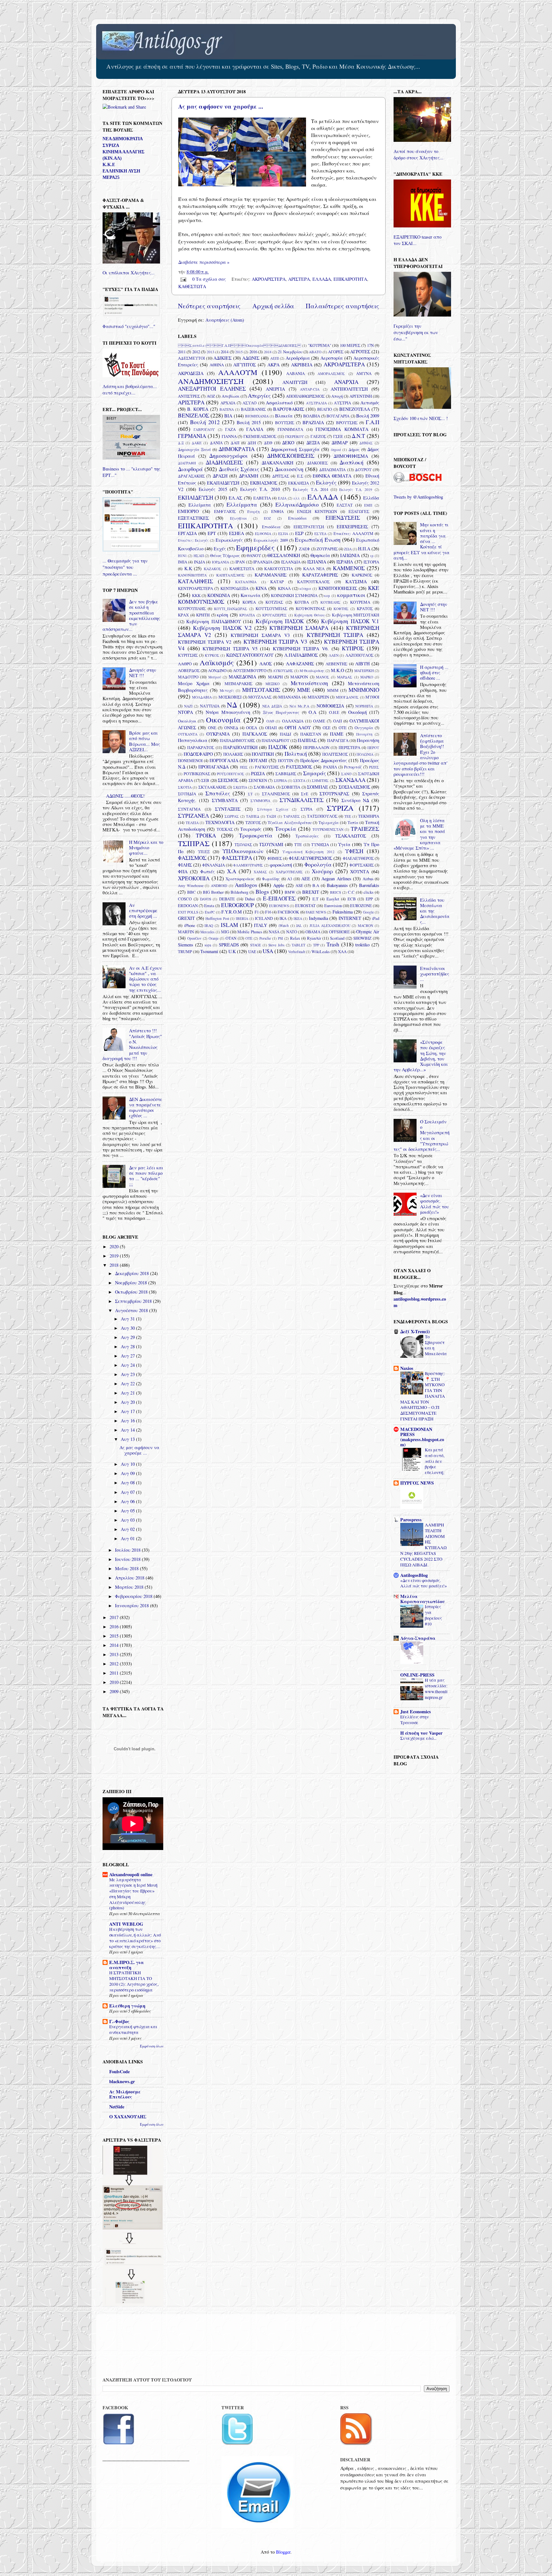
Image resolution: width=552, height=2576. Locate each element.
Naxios (407, 1368)
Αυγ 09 (128, 1473)
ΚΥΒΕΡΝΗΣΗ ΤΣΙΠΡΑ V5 (230, 649)
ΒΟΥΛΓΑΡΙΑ (338, 416)
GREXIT (186, 918)
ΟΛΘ (270, 721)
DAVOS (206, 899)
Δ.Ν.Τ (358, 436)
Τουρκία (286, 829)
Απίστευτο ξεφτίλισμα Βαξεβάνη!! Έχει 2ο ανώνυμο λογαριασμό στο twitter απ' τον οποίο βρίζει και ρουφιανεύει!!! (421, 755)
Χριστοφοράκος (240, 879)
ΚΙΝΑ (261, 588)
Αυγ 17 (128, 1411)
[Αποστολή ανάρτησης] (183, 279)
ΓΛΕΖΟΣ (318, 436)
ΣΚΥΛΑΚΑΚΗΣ (212, 787)
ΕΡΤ (212, 533)
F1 (257, 912)
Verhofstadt (297, 952)
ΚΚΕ (374, 588)
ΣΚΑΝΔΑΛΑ (350, 780)
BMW (290, 892)
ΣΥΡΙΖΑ (340, 808)
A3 (290, 879)
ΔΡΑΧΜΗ (249, 476)
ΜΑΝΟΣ (323, 677)
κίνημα (305, 589)
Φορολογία (318, 864)
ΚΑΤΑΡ (277, 582)
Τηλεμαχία (329, 822)
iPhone (190, 925)
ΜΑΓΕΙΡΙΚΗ (364, 671)
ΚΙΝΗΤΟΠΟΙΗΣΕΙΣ (338, 588)
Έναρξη (253, 512)
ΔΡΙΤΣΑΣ (281, 476)
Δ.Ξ (181, 443)
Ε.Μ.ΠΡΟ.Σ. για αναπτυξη (126, 1965)
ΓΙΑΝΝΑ (229, 436)
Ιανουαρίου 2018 (133, 1605)
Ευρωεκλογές (229, 540)
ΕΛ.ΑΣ (235, 498)
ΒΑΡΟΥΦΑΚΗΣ (289, 409)
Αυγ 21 (128, 1393)
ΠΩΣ (244, 767)
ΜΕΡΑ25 (111, 177)
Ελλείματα (200, 505)
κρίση (222, 615)
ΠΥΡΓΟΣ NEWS (417, 1483)
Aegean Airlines (336, 879)
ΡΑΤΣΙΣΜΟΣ (299, 767)
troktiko (362, 945)
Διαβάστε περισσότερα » (204, 262)
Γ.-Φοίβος (119, 2021)
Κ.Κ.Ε (109, 164)
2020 (115, 1246)
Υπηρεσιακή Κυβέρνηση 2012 (308, 852)
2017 (115, 1617)
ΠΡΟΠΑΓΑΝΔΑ (214, 767)
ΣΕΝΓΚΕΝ (258, 780)
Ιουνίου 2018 (128, 1559)
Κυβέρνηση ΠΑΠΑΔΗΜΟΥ (213, 621)
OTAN (231, 938)
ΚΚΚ (196, 595)
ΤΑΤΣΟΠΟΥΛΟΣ (322, 816)
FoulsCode (119, 2072)
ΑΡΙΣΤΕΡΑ (299, 279)
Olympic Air (368, 932)
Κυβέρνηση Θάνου (309, 615)
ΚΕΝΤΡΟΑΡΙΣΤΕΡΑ (195, 588)
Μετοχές (227, 690)
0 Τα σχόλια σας (209, 279)
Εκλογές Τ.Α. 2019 (356, 489)
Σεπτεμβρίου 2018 (134, 1301)
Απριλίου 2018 (130, 1578)
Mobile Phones (250, 932)
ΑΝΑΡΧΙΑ (346, 382)
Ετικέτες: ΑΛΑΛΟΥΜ (353, 533)
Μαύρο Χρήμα (194, 683)
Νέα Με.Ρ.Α (299, 706)
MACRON (365, 925)
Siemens (186, 945)
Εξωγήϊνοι (238, 518)
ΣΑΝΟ (346, 774)
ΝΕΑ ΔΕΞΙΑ (272, 706)
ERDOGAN (188, 906)
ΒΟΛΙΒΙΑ (312, 416)
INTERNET (350, 918)
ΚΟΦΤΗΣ (341, 609)
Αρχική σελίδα (273, 306)
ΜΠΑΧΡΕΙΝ (318, 697)
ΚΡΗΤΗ (203, 615)
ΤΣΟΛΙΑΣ (243, 845)
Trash (333, 944)
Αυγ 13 (128, 1439)
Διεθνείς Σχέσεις (239, 469)
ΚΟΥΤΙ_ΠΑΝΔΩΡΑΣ (231, 609)
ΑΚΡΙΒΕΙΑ (302, 365)
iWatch (284, 925)
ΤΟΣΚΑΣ (225, 829)
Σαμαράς (314, 773)
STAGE (256, 945)
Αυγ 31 (128, 1319)
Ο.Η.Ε (334, 712)
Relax (295, 938)
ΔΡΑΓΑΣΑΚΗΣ (191, 476)
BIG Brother (213, 892)
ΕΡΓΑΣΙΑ (187, 533)
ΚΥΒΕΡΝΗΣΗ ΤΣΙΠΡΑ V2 (205, 642)
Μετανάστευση (309, 683)
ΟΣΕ (327, 728)
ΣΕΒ (205, 780)
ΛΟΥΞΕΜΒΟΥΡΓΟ (250, 670)
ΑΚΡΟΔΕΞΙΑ (191, 373)
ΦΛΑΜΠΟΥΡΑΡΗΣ (248, 865)
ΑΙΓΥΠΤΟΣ (245, 365)
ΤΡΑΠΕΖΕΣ (365, 829)
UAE (252, 952)
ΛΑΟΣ (266, 664)
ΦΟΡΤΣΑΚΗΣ (362, 865)
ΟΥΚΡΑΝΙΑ (218, 734)
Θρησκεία (320, 555)
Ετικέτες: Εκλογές (193, 540)
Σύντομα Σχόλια (273, 809)
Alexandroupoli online (131, 1874)
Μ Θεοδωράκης (312, 671)
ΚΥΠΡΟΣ (353, 648)
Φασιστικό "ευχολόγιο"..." (129, 326)
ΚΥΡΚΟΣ (212, 655)
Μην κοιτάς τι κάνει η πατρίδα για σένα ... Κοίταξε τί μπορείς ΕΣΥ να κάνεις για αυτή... (422, 541)
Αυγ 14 (128, 1430)
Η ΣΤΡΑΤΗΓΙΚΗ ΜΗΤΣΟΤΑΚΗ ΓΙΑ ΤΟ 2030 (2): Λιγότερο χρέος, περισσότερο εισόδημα (134, 1981)
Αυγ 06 (128, 1501)
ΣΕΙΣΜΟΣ (228, 780)
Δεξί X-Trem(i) (415, 1331)
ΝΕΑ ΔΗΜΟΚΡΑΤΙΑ (123, 139)
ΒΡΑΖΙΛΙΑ (313, 422)
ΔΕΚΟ (288, 443)
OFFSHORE (339, 932)
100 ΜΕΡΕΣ (350, 345)
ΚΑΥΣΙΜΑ (356, 581)
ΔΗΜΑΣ (366, 443)
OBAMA (313, 932)
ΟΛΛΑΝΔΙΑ (293, 721)
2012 (196, 352)
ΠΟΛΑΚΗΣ (233, 754)
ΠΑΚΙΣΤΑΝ (311, 734)
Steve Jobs (276, 945)
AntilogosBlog (414, 1575)
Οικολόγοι (187, 721)
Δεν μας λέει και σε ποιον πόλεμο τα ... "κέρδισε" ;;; (146, 1176)
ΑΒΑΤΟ (315, 352)
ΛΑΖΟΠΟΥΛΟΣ (359, 655)
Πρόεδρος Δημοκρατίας (324, 760)
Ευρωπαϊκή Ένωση (318, 540)
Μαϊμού (215, 677)
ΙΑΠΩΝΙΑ (350, 555)
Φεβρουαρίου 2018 (134, 1596)
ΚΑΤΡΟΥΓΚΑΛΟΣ (313, 582)
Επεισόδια (297, 518)
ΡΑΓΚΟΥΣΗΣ (267, 767)
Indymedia (318, 918)
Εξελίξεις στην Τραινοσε (414, 1720)
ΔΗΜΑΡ (340, 443)
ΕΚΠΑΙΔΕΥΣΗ (195, 497)
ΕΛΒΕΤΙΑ (262, 498)
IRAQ (209, 925)
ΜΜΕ (304, 690)
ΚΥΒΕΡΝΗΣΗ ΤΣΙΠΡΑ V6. (301, 649)
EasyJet (333, 899)
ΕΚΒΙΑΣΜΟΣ (264, 483)
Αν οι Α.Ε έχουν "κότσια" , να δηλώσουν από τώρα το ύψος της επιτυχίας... (146, 979)
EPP (369, 899)
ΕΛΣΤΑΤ (345, 505)
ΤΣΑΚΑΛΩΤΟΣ (351, 836)
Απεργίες (259, 396)
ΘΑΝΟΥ (254, 555)
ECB (352, 899)
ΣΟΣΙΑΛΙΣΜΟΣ (354, 787)
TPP (316, 945)
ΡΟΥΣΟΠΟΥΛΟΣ (231, 774)
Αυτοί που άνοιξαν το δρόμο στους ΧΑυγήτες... (418, 154)
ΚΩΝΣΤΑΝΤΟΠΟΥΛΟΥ (250, 655)
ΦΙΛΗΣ (185, 865)
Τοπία (353, 822)
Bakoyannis (337, 885)
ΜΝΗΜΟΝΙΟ (364, 690)
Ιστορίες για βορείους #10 (433, 1615)
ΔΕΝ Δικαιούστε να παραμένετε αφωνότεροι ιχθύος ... (146, 1108)
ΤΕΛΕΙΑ (192, 823)
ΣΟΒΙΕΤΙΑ (291, 787)
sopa (208, 945)
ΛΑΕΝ (334, 655)
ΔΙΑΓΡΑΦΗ (187, 463)
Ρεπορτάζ (353, 767)
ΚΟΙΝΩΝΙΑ (219, 595)
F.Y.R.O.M (232, 912)
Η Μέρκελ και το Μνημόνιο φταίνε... (146, 848)
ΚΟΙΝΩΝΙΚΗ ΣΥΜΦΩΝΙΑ (294, 595)
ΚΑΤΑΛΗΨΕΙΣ (195, 581)
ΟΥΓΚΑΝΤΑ (188, 734)
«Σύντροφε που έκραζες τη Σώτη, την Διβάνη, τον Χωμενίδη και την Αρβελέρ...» (421, 1056)
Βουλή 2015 (249, 422)
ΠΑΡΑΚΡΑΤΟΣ (201, 747)
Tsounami (209, 951)
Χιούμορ (322, 871)
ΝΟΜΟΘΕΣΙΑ (330, 706)
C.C (351, 892)
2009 (115, 1691)
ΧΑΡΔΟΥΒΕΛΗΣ (289, 872)
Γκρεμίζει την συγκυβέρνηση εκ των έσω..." (416, 332)
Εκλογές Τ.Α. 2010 (260, 489)
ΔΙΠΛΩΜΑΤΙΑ (332, 470)
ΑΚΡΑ (273, 365)
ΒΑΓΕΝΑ (227, 409)
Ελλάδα (371, 498)
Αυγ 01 (128, 1538)
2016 (253, 352)
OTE (249, 938)
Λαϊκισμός (217, 662)
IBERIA (242, 918)
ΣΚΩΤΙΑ (240, 787)
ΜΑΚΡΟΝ (299, 677)
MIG (225, 932)
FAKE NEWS (316, 912)
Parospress (411, 1520)
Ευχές (220, 549)
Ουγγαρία (364, 728)
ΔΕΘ (268, 443)
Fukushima (343, 912)
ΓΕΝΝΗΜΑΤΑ (290, 429)
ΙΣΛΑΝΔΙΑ (291, 562)
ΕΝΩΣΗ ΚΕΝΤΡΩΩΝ (317, 511)
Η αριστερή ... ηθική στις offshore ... (434, 673)
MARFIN (186, 932)
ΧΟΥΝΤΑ (360, 871)
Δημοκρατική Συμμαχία (295, 449)
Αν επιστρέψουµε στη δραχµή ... (143, 911)
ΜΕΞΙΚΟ (272, 684)
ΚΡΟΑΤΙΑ (247, 615)
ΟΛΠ (337, 721)
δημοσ (336, 450)
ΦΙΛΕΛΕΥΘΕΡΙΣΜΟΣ (310, 858)
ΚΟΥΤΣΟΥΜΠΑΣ (271, 608)
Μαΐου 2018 (127, 1568)
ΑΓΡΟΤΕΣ (360, 352)
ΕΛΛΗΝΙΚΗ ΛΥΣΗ (121, 171)
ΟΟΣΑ (252, 728)
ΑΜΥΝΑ (364, 373)
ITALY (261, 925)
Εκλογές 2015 (213, 489)
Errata (209, 906)
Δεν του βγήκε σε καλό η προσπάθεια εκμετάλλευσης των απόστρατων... (131, 615)
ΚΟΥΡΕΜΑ (360, 602)
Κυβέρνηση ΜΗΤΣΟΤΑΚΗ (356, 615)
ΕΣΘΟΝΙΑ (263, 534)
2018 (268, 352)
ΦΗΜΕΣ (275, 858)
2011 (182, 352)
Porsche (265, 938)
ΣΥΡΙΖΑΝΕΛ (193, 816)
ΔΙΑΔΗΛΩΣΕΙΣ (224, 462)
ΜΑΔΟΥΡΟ (188, 677)
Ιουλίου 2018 (128, 1550)
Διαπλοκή (352, 462)
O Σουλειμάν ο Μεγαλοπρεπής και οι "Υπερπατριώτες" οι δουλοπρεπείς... (422, 1135)
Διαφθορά (190, 469)
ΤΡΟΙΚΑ (206, 835)
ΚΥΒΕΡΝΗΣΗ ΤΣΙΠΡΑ (335, 635)
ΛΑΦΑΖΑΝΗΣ (300, 664)
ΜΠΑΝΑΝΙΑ (289, 697)
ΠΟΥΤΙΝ (286, 761)
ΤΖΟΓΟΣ (253, 822)
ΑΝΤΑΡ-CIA (310, 389)
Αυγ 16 (128, 1421)
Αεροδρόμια (298, 358)
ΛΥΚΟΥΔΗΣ (283, 671)
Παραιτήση (368, 740)
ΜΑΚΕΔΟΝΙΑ (242, 677)
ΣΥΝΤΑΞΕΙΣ (228, 809)
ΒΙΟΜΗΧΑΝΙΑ (257, 416)
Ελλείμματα (242, 504)
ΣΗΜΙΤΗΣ (320, 780)
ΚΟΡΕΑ (249, 602)
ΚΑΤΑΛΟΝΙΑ (246, 582)
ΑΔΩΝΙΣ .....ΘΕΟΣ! (125, 796)
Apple (279, 885)
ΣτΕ (305, 794)
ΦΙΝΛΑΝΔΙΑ (214, 865)
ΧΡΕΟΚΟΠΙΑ (194, 878)
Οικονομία (223, 720)
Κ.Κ (188, 568)
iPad (376, 918)
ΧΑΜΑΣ (260, 872)
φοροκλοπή (281, 865)
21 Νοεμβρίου (290, 352)
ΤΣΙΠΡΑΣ (194, 843)
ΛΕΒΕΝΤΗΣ (336, 664)
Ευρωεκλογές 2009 (271, 540)
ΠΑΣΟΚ (278, 747)
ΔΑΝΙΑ (216, 443)
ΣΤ (250, 794)
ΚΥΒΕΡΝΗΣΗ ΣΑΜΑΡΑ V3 (260, 635)
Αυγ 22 (128, 1384)
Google (368, 912)
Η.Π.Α (364, 549)
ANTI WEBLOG (126, 1924)
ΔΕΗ (252, 443)
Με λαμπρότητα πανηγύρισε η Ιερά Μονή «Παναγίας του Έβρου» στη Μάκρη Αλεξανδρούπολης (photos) (133, 1894)
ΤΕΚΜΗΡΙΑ (369, 816)
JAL (299, 925)
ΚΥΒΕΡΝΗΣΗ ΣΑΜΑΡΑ (299, 628)
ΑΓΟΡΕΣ (336, 352)
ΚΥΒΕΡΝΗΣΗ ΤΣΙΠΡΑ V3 (275, 642)
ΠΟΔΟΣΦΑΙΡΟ (198, 754)
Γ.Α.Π (372, 422)
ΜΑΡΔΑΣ (345, 677)
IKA (283, 918)
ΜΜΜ (333, 690)
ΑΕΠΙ (275, 358)
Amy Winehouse (191, 886)
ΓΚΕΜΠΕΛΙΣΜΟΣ (260, 436)
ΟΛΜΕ (319, 721)
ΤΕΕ (348, 816)
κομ (327, 596)
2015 (239, 352)
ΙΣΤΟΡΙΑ (371, 562)
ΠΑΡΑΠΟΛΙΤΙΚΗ (240, 747)
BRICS (335, 892)
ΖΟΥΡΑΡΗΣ (327, 549)
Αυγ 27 (128, 1356)
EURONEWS (279, 906)
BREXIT (311, 892)
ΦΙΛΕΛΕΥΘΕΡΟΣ (358, 858)
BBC (192, 892)
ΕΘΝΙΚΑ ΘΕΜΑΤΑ (332, 476)
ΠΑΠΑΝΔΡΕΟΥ (276, 740)
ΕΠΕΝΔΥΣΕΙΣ (343, 518)
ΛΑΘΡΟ (185, 664)
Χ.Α (232, 871)
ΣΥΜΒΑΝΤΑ (225, 800)
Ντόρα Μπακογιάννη (228, 712)
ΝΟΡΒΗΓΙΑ (364, 706)
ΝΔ (232, 705)
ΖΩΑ (348, 549)
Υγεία (344, 844)
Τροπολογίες (307, 836)
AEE (306, 879)
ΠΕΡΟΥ (373, 748)
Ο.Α (312, 712)
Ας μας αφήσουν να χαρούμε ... (221, 106)
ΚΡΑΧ (183, 615)
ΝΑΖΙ (188, 706)
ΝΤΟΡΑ (185, 712)
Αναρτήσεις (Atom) (225, 320)
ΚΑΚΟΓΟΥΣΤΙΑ (279, 569)
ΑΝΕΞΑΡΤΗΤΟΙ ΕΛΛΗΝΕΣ (212, 389)
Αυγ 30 (128, 1328)
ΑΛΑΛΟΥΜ (238, 372)
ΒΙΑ (228, 416)
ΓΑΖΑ (230, 429)
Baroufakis (369, 885)
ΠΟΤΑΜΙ (258, 760)
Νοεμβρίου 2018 (132, 1283)
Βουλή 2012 (205, 422)
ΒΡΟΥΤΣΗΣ (347, 423)
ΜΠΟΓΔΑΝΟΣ (347, 697)
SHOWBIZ (362, 938)
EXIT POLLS (188, 912)
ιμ (372, 556)
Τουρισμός (251, 829)
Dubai (250, 899)
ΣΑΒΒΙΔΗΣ (286, 774)
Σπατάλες (218, 793)
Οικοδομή (357, 712)
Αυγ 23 (128, 1374)
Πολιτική (296, 754)
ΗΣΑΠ (199, 556)
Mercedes (207, 932)
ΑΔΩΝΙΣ (251, 358)
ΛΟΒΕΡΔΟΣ (189, 670)
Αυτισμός (370, 403)
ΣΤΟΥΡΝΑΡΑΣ (334, 794)
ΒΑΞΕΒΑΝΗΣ (253, 409)
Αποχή (337, 396)
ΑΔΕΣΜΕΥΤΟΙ (191, 358)
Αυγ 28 (128, 1346)
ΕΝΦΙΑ (277, 511)
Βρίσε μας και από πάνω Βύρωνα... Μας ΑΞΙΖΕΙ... (145, 741)
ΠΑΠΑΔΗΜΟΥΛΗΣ (237, 740)
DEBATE (227, 899)
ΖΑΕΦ (304, 549)
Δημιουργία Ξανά (194, 449)
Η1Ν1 (182, 556)
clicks (368, 892)
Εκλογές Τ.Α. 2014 (310, 489)
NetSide (117, 2107)
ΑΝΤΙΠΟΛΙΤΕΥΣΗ (349, 389)
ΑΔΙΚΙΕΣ (222, 358)
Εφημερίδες (255, 547)
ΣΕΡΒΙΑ (280, 780)
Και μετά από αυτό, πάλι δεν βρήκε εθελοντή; (435, 1461)
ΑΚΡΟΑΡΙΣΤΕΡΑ (269, 279)
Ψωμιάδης (271, 879)
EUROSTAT (305, 906)
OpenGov (194, 938)
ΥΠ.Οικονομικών (243, 851)
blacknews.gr (122, 2081)
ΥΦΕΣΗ (354, 851)
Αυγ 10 (128, 1464)
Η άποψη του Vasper (421, 1733)
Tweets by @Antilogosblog (418, 497)
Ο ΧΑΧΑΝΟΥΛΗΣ (128, 2117)
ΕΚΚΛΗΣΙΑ (299, 483)
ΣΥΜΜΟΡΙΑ (260, 801)
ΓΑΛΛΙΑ (255, 429)
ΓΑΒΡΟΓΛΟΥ (204, 429)
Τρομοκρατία (256, 835)
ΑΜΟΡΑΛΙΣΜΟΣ (331, 374)
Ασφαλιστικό (279, 403)
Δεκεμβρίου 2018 (133, 1273)
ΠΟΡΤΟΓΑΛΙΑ (224, 760)
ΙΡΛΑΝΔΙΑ (263, 562)
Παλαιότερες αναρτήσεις (342, 306)
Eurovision (333, 906)
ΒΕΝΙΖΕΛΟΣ (194, 415)
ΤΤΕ (298, 845)
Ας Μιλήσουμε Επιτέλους (125, 2094)
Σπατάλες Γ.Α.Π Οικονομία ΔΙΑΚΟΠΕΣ (240, 345)
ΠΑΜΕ (337, 734)
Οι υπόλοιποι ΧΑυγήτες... (129, 273)
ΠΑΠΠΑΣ (307, 740)
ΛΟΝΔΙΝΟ (217, 670)
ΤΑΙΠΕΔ (253, 816)
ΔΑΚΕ (197, 443)
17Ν (370, 345)
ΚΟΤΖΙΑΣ (274, 602)
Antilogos (246, 885)
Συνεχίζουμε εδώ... (418, 1738)
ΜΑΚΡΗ (275, 677)
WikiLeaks (321, 952)
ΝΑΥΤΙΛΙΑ (210, 706)
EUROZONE (361, 906)
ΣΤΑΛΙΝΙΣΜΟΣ (276, 794)
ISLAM (229, 925)
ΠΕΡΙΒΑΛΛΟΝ (316, 747)
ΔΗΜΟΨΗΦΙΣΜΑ (351, 456)
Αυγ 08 (128, 1483)
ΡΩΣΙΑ (258, 773)
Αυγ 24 (128, 1365)
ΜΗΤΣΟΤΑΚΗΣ (261, 690)
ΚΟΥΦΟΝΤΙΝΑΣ (310, 608)
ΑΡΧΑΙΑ (228, 403)
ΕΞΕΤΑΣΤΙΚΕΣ (193, 518)
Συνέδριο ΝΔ (355, 800)
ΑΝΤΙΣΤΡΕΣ (189, 396)
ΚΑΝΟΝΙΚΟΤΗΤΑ (192, 575)
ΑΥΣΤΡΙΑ (342, 403)
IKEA (298, 918)
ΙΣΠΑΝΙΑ (317, 562)
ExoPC (210, 912)
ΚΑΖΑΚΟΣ (213, 569)
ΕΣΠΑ (283, 534)
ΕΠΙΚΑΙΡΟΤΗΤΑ (350, 279)
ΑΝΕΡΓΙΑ (275, 389)
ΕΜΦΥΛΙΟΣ (225, 511)
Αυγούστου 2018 (132, 1310)
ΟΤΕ (343, 728)
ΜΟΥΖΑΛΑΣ (260, 697)
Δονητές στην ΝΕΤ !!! (143, 673)
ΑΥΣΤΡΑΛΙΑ (316, 403)
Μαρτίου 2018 (130, 1587)
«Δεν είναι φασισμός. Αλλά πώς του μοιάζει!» (434, 1204)
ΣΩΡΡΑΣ (232, 816)
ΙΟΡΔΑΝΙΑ (220, 562)
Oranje (214, 938)
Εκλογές (326, 482)
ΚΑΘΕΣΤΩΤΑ (192, 286)
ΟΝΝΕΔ (231, 728)
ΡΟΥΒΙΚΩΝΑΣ (197, 774)
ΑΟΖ (211, 396)
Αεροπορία (332, 358)
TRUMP (185, 952)
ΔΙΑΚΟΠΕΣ (317, 463)
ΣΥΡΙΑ (307, 809)
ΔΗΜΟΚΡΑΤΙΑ (237, 449)
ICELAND (264, 918)
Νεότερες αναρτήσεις (209, 306)
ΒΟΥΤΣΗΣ (285, 423)
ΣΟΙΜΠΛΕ (318, 787)
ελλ (297, 498)
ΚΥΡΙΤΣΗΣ (188, 655)
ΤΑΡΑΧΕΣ (292, 816)
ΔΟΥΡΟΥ (363, 470)
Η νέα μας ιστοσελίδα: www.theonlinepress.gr (436, 1689)
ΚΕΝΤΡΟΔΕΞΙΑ (234, 588)
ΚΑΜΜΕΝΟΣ (349, 568)
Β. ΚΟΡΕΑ (198, 409)
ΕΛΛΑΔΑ (322, 279)
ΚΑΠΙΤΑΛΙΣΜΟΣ (230, 575)
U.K (232, 951)
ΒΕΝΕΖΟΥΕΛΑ (355, 409)
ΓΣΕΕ (338, 436)
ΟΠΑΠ (271, 728)
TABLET (299, 945)
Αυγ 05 (128, 1511)
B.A (316, 885)
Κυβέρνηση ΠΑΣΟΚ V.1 (350, 621)
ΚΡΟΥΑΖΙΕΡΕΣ (275, 615)
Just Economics (416, 1712)
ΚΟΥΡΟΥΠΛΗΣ (192, 608)
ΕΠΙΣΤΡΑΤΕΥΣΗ (309, 527)
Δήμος (354, 449)
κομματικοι (351, 595)
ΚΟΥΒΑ (302, 602)
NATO (292, 932)
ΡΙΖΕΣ (374, 767)
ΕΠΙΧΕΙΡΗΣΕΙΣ (352, 527)
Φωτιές (207, 871)
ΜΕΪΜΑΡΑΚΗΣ (238, 684)
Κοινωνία (250, 595)
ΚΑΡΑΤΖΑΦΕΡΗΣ (320, 575)
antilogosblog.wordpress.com (420, 1302)
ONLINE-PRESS (417, 1675)
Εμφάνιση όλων (152, 2046)
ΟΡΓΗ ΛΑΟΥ (298, 727)
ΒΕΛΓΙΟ (325, 409)
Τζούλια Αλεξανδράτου (290, 822)
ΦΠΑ (183, 871)
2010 (115, 1682)
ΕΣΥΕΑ (320, 534)
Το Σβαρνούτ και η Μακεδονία (436, 1345)
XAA (342, 952)
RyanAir (314, 938)
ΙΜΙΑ (183, 562)
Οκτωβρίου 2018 (132, 1292)
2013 (211, 352)
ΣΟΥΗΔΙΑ (187, 794)
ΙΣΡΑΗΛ (345, 562)
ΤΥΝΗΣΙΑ (320, 845)
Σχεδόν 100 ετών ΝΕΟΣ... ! (421, 418)
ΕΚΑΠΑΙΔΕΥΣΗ (223, 483)
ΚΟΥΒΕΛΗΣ (330, 602)
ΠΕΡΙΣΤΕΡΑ (349, 747)
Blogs (262, 892)
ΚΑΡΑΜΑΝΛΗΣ (271, 575)
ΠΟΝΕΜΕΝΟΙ (190, 761)
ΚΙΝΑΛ (284, 588)
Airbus (368, 879)
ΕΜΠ (368, 505)
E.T (315, 899)
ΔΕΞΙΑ (313, 443)
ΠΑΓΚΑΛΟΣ (255, 734)
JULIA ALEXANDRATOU (330, 925)
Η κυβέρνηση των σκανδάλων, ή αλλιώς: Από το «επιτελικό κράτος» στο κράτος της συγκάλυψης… (135, 1938)
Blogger (283, 2552)
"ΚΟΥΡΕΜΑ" (320, 345)
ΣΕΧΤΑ (299, 780)
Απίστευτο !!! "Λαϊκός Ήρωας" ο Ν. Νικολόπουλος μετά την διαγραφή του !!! (132, 1044)
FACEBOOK (288, 912)
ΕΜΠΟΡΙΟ (188, 511)
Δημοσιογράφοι (229, 456)
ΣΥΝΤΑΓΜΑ (189, 809)
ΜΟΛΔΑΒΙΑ (202, 697)
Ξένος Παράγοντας (281, 712)
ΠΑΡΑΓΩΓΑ (338, 740)
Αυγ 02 (128, 1529)
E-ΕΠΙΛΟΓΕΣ (279, 898)
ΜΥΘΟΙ (372, 697)
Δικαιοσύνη (289, 469)
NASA (274, 932)
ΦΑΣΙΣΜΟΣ (192, 858)
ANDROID (219, 886)
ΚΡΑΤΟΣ (365, 608)
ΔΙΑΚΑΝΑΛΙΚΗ (277, 463)
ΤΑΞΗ (271, 816)
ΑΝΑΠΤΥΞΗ (295, 382)
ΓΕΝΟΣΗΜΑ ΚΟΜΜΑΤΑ (342, 429)
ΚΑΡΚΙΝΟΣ (362, 575)
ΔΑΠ (235, 443)
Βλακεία (284, 416)
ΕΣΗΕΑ (237, 533)
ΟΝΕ (212, 728)
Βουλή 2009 (368, 416)
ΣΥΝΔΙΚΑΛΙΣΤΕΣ (302, 800)
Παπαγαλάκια (193, 740)
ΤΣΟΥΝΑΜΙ (271, 844)
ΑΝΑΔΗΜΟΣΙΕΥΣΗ (211, 381)
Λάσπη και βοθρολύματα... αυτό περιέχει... (130, 390)
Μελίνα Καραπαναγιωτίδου (422, 1599)
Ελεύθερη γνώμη (127, 2006)
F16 (268, 912)
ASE (299, 885)
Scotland (337, 938)
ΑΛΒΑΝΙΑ (295, 373)
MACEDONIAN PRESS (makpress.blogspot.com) (422, 1437)
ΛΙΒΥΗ (362, 664)
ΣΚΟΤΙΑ (185, 787)
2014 (225, 352)
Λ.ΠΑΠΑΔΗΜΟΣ (301, 655)
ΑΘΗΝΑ (217, 365)
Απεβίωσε (231, 396)
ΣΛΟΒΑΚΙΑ (264, 787)
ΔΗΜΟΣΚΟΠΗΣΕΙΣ (291, 456)
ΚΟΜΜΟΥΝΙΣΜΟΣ (201, 602)
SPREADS (229, 945)
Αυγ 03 (128, 1520)
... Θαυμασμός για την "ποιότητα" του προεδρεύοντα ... (125, 567)
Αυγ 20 (128, 1402)
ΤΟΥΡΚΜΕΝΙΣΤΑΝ (328, 829)
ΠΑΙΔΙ (285, 734)
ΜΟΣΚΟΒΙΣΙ (230, 697)
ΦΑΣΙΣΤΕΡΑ (237, 858)
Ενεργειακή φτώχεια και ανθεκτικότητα (133, 2029)
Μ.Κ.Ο (337, 670)
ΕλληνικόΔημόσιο (297, 504)
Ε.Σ (300, 476)
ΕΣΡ (299, 533)
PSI (280, 938)
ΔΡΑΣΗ (220, 476)
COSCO (185, 899)
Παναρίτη (364, 734)
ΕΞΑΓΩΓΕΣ (359, 511)
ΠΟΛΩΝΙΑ (365, 754)
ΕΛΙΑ (282, 498)
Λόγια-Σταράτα (418, 1638)
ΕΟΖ (267, 518)
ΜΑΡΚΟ (367, 677)
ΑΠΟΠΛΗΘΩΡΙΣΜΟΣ (305, 396)
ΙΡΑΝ (240, 562)
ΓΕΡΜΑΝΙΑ (192, 436)
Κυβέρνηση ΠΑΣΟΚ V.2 (222, 628)
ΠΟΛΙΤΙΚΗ (263, 754)
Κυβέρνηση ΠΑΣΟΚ (280, 621)
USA (268, 951)
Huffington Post (217, 918)
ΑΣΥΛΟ (249, 403)
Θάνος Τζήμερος (225, 555)
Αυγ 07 (128, 1492)
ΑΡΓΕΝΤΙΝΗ (361, 396)
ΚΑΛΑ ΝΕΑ (314, 569)
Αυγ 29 (128, 1337)
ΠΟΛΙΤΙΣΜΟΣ (335, 754)
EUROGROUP (238, 905)
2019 (115, 1256)
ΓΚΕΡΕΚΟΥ (295, 436)
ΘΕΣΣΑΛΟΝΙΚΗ (284, 555)
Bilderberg (239, 892)
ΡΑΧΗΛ (330, 767)
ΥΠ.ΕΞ (204, 852)
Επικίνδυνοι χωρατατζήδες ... (435, 974)
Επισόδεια (271, 527)
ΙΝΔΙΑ (199, 562)
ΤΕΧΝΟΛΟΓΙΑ (220, 822)
